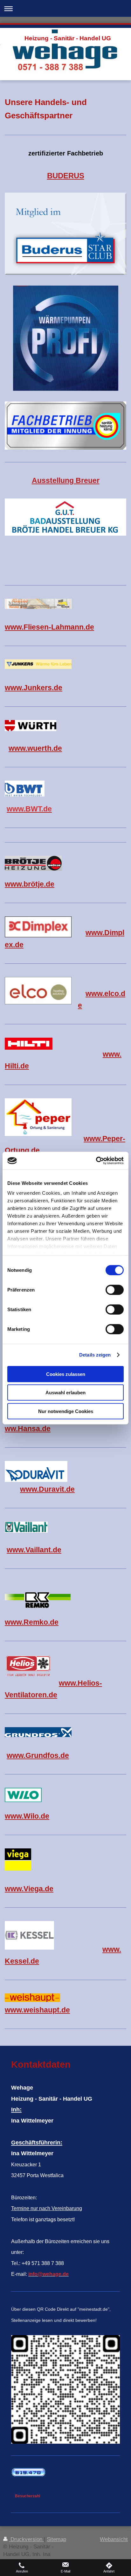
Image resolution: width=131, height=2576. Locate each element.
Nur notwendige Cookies (66, 1411)
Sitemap (56, 2539)
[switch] (115, 1290)
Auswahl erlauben (65, 1393)
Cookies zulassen (66, 1374)
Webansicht (114, 2539)
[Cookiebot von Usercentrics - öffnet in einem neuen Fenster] (96, 1161)
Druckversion (26, 2539)
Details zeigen (95, 1355)
